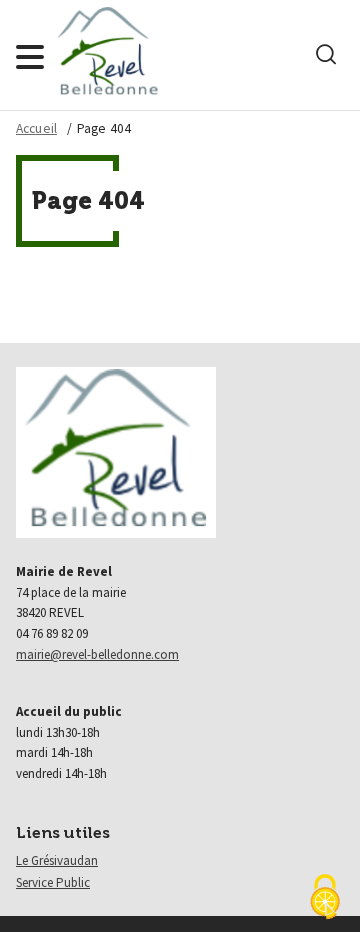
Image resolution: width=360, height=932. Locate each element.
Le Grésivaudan (57, 860)
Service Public (53, 882)
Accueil (36, 128)
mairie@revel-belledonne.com (97, 654)
